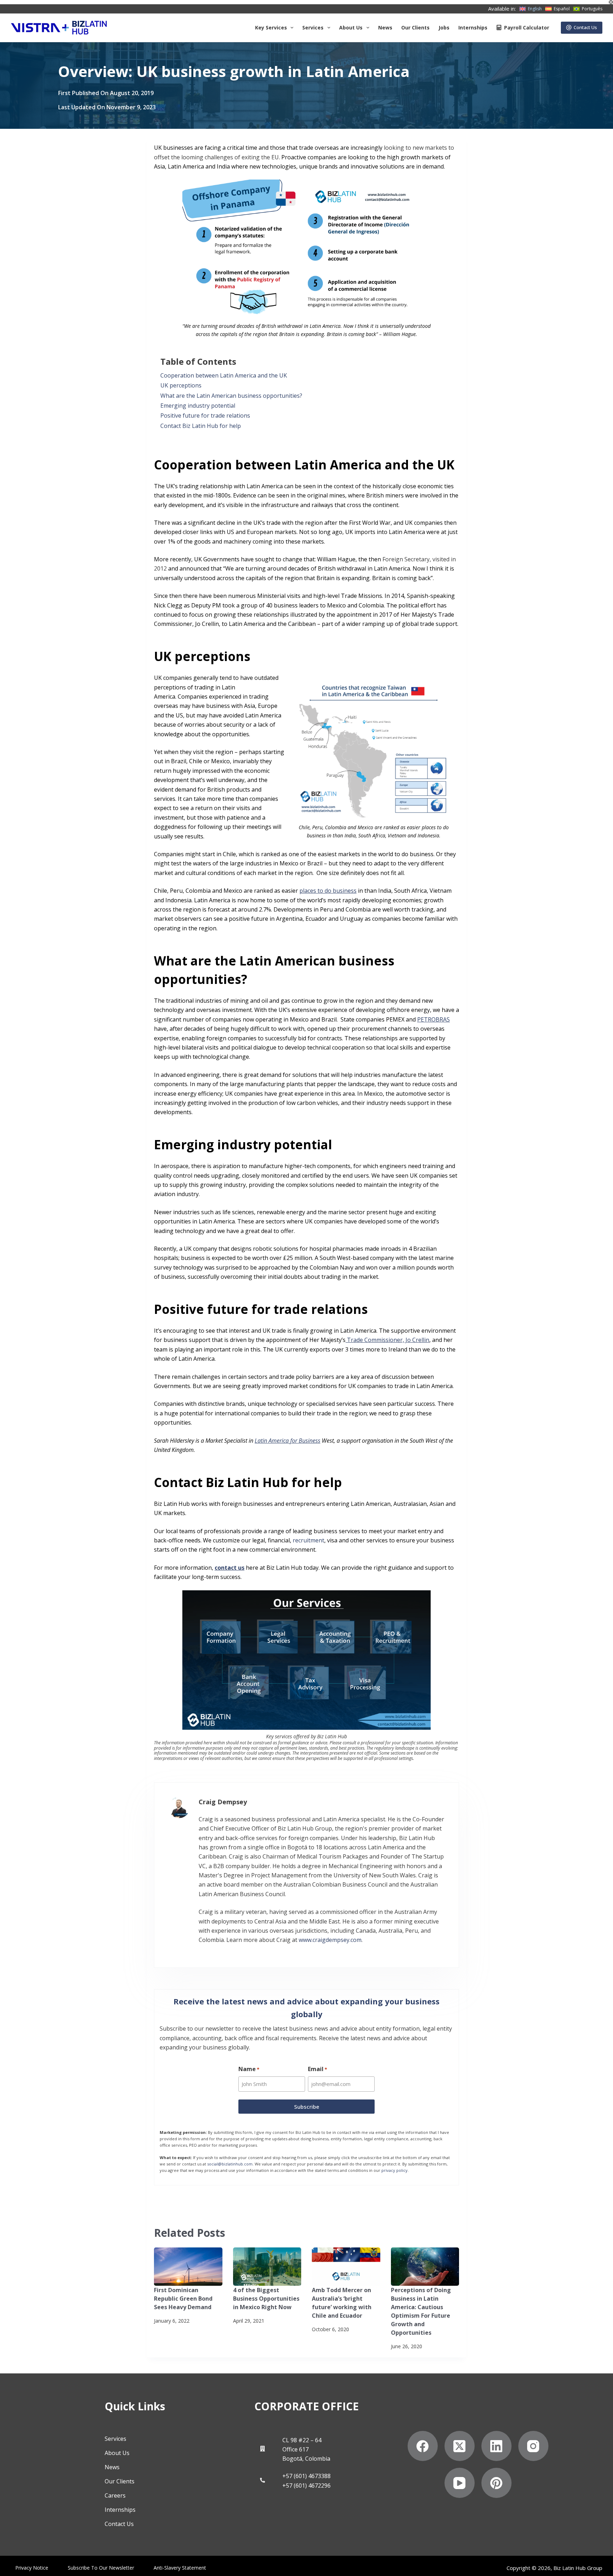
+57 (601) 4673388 (306, 2476)
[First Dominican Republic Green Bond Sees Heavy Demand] (188, 2267)
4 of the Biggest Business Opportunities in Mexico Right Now (266, 2299)
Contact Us (585, 27)
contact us (230, 1568)
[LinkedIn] (496, 2446)
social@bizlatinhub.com (230, 2164)
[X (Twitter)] (460, 2446)
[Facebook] (423, 2446)
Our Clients (415, 27)
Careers (115, 2495)
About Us (117, 2453)
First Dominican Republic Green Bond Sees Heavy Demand (183, 2299)
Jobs (444, 27)
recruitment (308, 1540)
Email (317, 2069)
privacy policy (394, 2170)
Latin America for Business (288, 1441)
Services (313, 27)
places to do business (328, 891)
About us (351, 27)
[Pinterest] (496, 2483)
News (385, 27)
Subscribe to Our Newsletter (101, 2568)
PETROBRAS (433, 1019)
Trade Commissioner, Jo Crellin (388, 1340)
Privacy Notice (32, 2568)
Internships (473, 27)
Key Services (271, 27)
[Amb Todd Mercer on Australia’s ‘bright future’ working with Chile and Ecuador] (346, 2267)
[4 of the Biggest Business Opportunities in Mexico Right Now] (267, 2267)
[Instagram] (533, 2446)
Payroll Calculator (527, 27)
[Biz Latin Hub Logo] (59, 28)
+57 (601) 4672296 (306, 2486)
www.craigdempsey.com (330, 1940)
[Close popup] (611, 2)
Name (249, 2069)
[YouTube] (460, 2483)
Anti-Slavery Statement (180, 2568)
